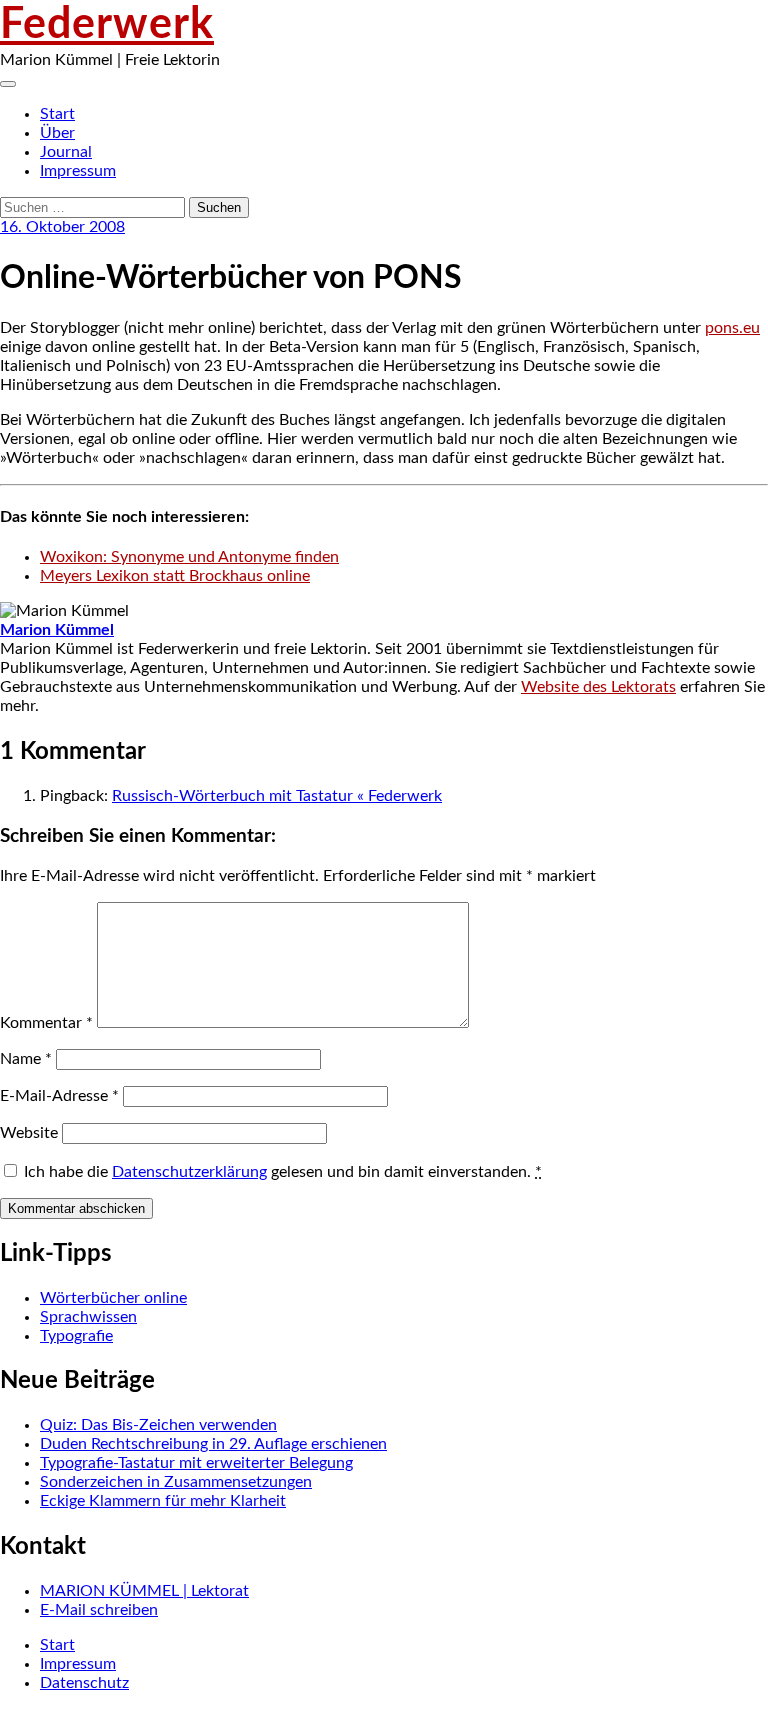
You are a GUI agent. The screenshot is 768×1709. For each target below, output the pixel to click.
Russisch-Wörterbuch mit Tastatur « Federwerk (277, 796)
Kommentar (46, 1023)
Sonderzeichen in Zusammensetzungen (176, 1482)
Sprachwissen (88, 1317)
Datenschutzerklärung (189, 1172)
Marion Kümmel (57, 630)
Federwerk (107, 25)
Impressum (78, 171)
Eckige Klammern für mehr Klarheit (163, 1501)
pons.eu (732, 328)
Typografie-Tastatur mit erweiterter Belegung (196, 1463)
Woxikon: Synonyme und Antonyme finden (189, 557)
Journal (66, 152)
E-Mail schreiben (99, 1610)
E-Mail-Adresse (59, 1096)
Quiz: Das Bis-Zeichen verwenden (158, 1425)
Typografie (76, 1336)
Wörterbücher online (113, 1298)
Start (57, 114)
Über (57, 133)
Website (29, 1133)
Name (26, 1059)
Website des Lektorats (598, 687)
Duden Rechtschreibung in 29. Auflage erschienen (213, 1444)
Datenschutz (84, 1683)
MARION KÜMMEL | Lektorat (144, 1591)
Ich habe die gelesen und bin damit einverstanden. (283, 1172)
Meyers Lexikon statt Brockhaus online (175, 576)
